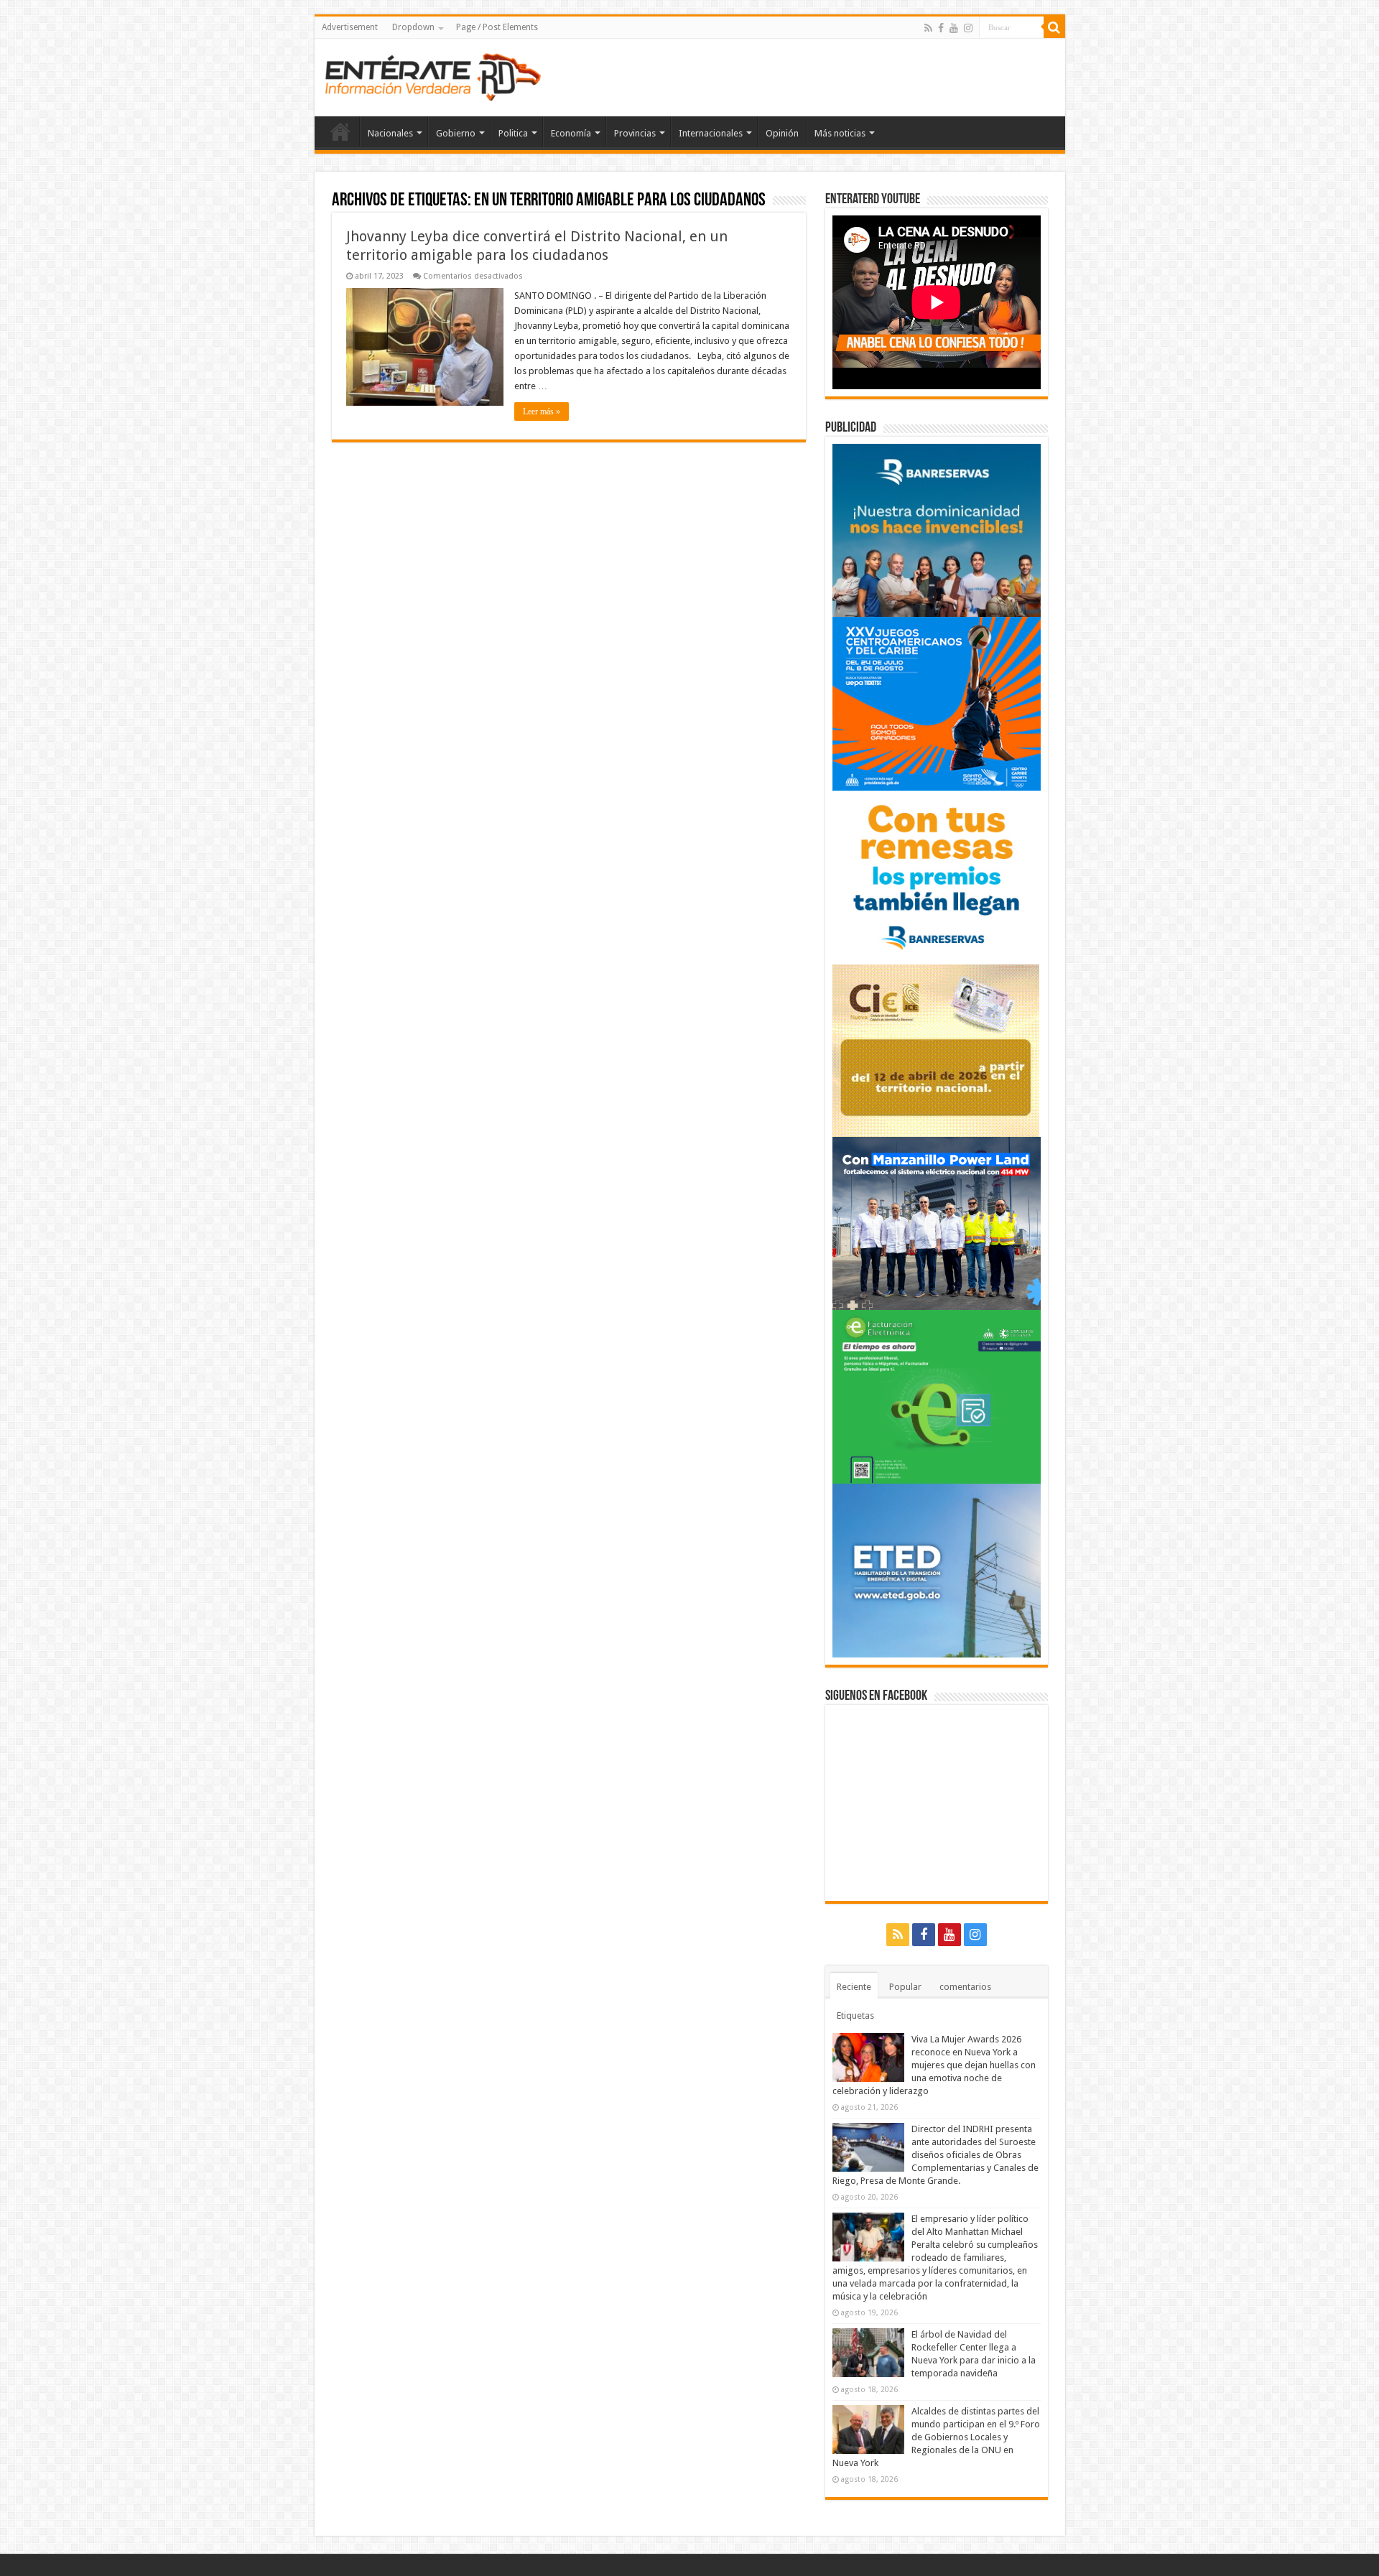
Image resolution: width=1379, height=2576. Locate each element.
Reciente (854, 1987)
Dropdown (413, 27)
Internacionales (711, 133)
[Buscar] (1054, 27)
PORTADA (340, 131)
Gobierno (456, 133)
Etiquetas (855, 2015)
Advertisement (350, 27)
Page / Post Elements (497, 27)
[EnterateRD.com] (433, 75)
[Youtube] (954, 28)
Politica (513, 133)
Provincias (635, 133)
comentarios (965, 1987)
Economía (571, 133)
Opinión (782, 133)
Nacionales (390, 133)
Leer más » (542, 411)
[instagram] (968, 28)
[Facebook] (941, 28)
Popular (905, 1987)
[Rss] (928, 28)
